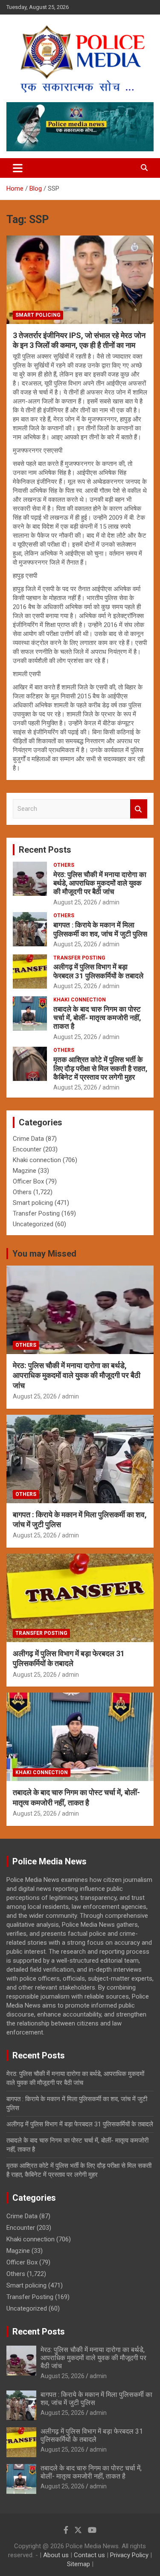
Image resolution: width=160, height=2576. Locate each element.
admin (111, 902)
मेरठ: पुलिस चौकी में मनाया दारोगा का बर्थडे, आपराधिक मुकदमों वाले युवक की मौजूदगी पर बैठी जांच (100, 883)
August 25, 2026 (75, 902)
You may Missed (44, 1254)
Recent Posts (45, 850)
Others (64, 865)
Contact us (89, 2555)
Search (139, 809)
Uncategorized (33, 1224)
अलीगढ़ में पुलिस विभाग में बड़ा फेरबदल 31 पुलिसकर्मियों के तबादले (98, 971)
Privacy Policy (129, 2555)
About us (56, 2555)
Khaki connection (80, 1000)
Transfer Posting (79, 958)
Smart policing (38, 315)
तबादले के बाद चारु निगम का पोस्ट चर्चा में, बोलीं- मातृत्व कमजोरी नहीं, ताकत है (97, 1018)
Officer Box (28, 1181)
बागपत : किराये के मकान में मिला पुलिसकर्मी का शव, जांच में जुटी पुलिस (100, 929)
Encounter (27, 1149)
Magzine (25, 1171)
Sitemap (79, 2564)
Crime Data (28, 1139)
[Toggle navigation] (18, 168)
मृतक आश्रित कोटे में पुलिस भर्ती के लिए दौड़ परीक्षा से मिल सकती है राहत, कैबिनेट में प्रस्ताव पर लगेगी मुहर (100, 1068)
